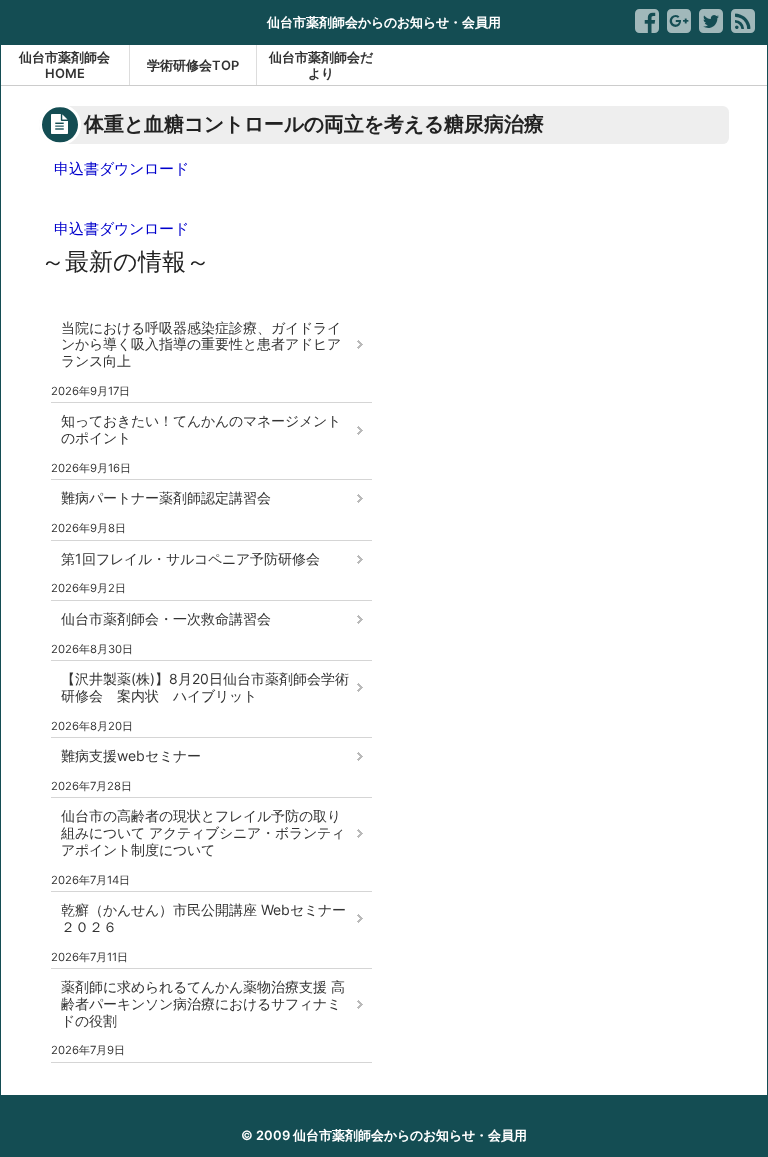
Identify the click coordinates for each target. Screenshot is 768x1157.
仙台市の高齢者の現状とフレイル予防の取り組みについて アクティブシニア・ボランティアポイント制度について (203, 832)
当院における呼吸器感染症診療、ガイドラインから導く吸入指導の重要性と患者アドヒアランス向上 (201, 344)
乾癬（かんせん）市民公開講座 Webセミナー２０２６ (203, 918)
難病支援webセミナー (131, 755)
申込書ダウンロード (121, 168)
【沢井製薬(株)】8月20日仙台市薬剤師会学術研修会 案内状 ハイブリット (205, 687)
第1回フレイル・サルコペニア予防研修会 (190, 558)
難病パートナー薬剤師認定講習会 (166, 497)
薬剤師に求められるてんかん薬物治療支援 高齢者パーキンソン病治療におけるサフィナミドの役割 (203, 1003)
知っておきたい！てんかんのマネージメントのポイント (201, 429)
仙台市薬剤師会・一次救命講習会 (166, 618)
